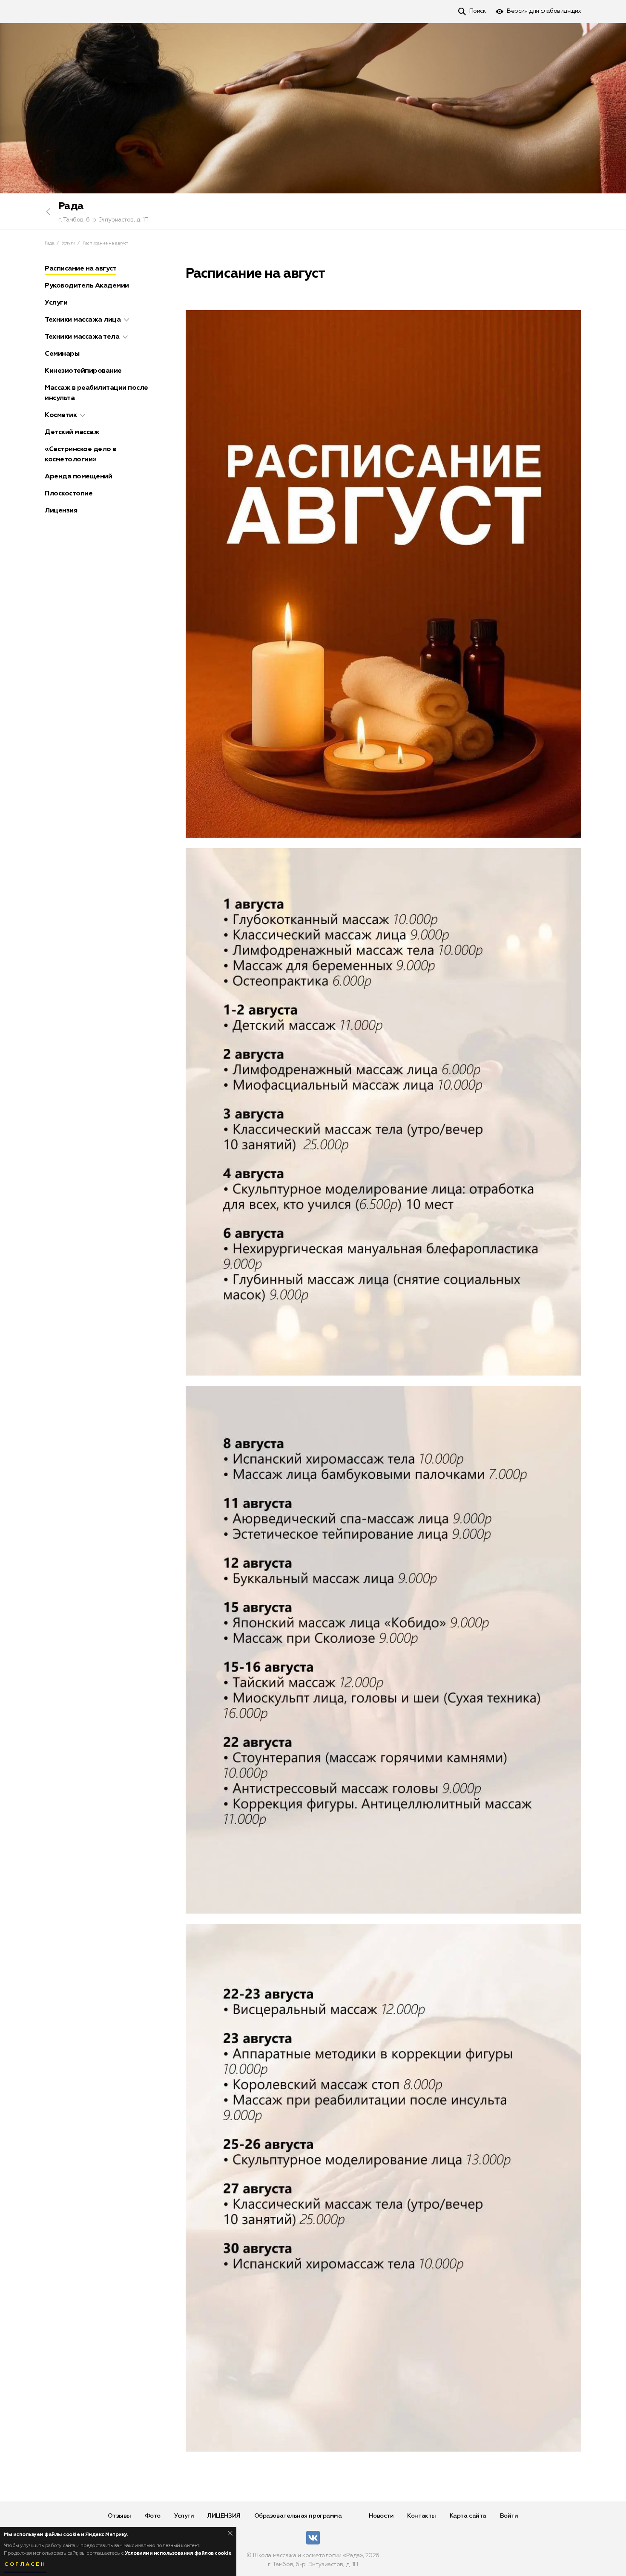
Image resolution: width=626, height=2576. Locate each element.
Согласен (25, 2564)
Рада (71, 206)
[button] (126, 320)
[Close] (230, 2533)
